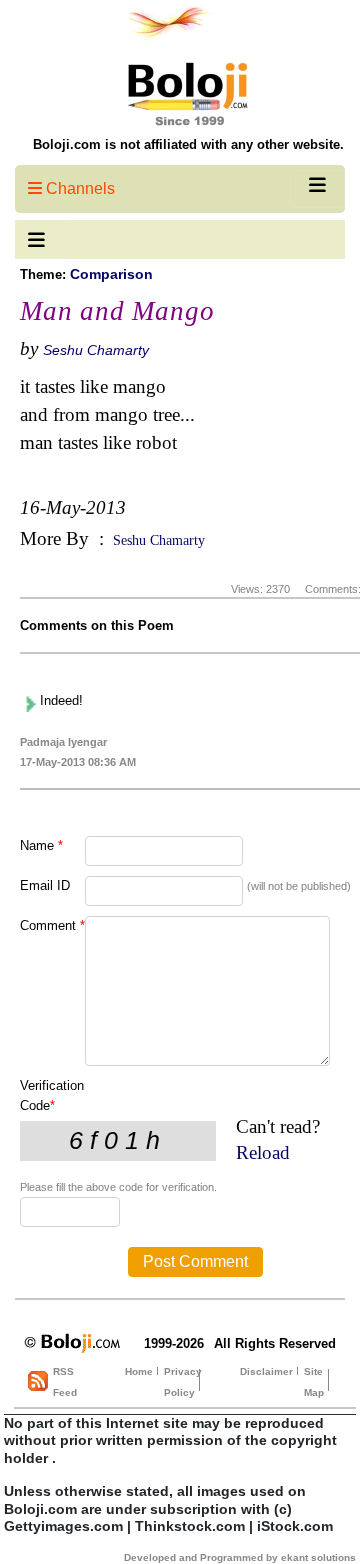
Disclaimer (266, 1371)
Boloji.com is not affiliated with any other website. (188, 144)
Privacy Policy (183, 1382)
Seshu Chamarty (96, 350)
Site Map (314, 1382)
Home (139, 1371)
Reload (263, 1152)
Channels (78, 188)
